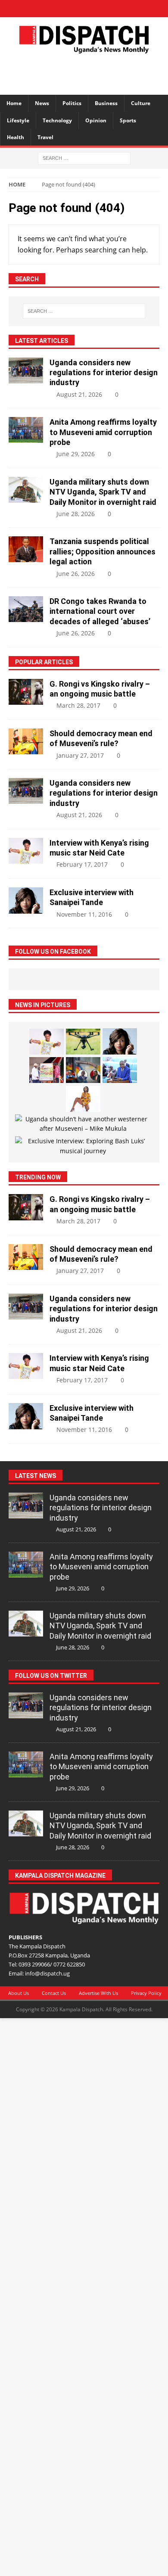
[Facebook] (54, 9)
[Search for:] (84, 157)
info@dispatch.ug (47, 1973)
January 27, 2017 (80, 755)
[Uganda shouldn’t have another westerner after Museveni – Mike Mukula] (83, 1124)
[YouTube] (114, 9)
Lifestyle (18, 120)
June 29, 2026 (76, 454)
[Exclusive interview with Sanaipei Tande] (26, 901)
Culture (141, 103)
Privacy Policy (146, 1993)
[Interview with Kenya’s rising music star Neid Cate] (26, 851)
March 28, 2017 (78, 705)
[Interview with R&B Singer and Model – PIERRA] (83, 1099)
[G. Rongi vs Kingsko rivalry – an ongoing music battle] (26, 692)
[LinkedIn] (84, 9)
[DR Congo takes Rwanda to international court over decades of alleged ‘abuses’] (26, 609)
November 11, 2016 (84, 914)
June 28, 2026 (76, 514)
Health (16, 137)
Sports (128, 120)
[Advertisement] (88, 73)
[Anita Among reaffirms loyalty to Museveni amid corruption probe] (26, 430)
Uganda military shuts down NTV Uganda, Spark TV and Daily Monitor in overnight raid (103, 492)
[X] (69, 9)
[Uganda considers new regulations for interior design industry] (26, 370)
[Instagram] (99, 9)
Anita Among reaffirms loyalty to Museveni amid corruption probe (103, 432)
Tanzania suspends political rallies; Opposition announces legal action (103, 551)
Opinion (96, 120)
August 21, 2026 (79, 394)
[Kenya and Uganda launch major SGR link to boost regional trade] (47, 1070)
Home (14, 103)
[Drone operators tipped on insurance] (83, 1042)
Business (106, 103)
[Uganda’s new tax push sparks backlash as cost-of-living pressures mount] (120, 1070)
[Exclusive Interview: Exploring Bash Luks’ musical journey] (83, 1146)
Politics (72, 103)
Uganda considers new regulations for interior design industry (104, 373)
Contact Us (54, 1993)
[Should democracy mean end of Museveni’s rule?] (26, 741)
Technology (57, 120)
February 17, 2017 (82, 864)
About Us (19, 1993)
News (42, 103)
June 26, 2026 (76, 574)
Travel (45, 137)
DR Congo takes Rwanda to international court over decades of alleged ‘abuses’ (100, 611)
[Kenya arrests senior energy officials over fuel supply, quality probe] (83, 1070)
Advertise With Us (98, 1993)
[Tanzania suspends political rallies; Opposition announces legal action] (26, 549)
